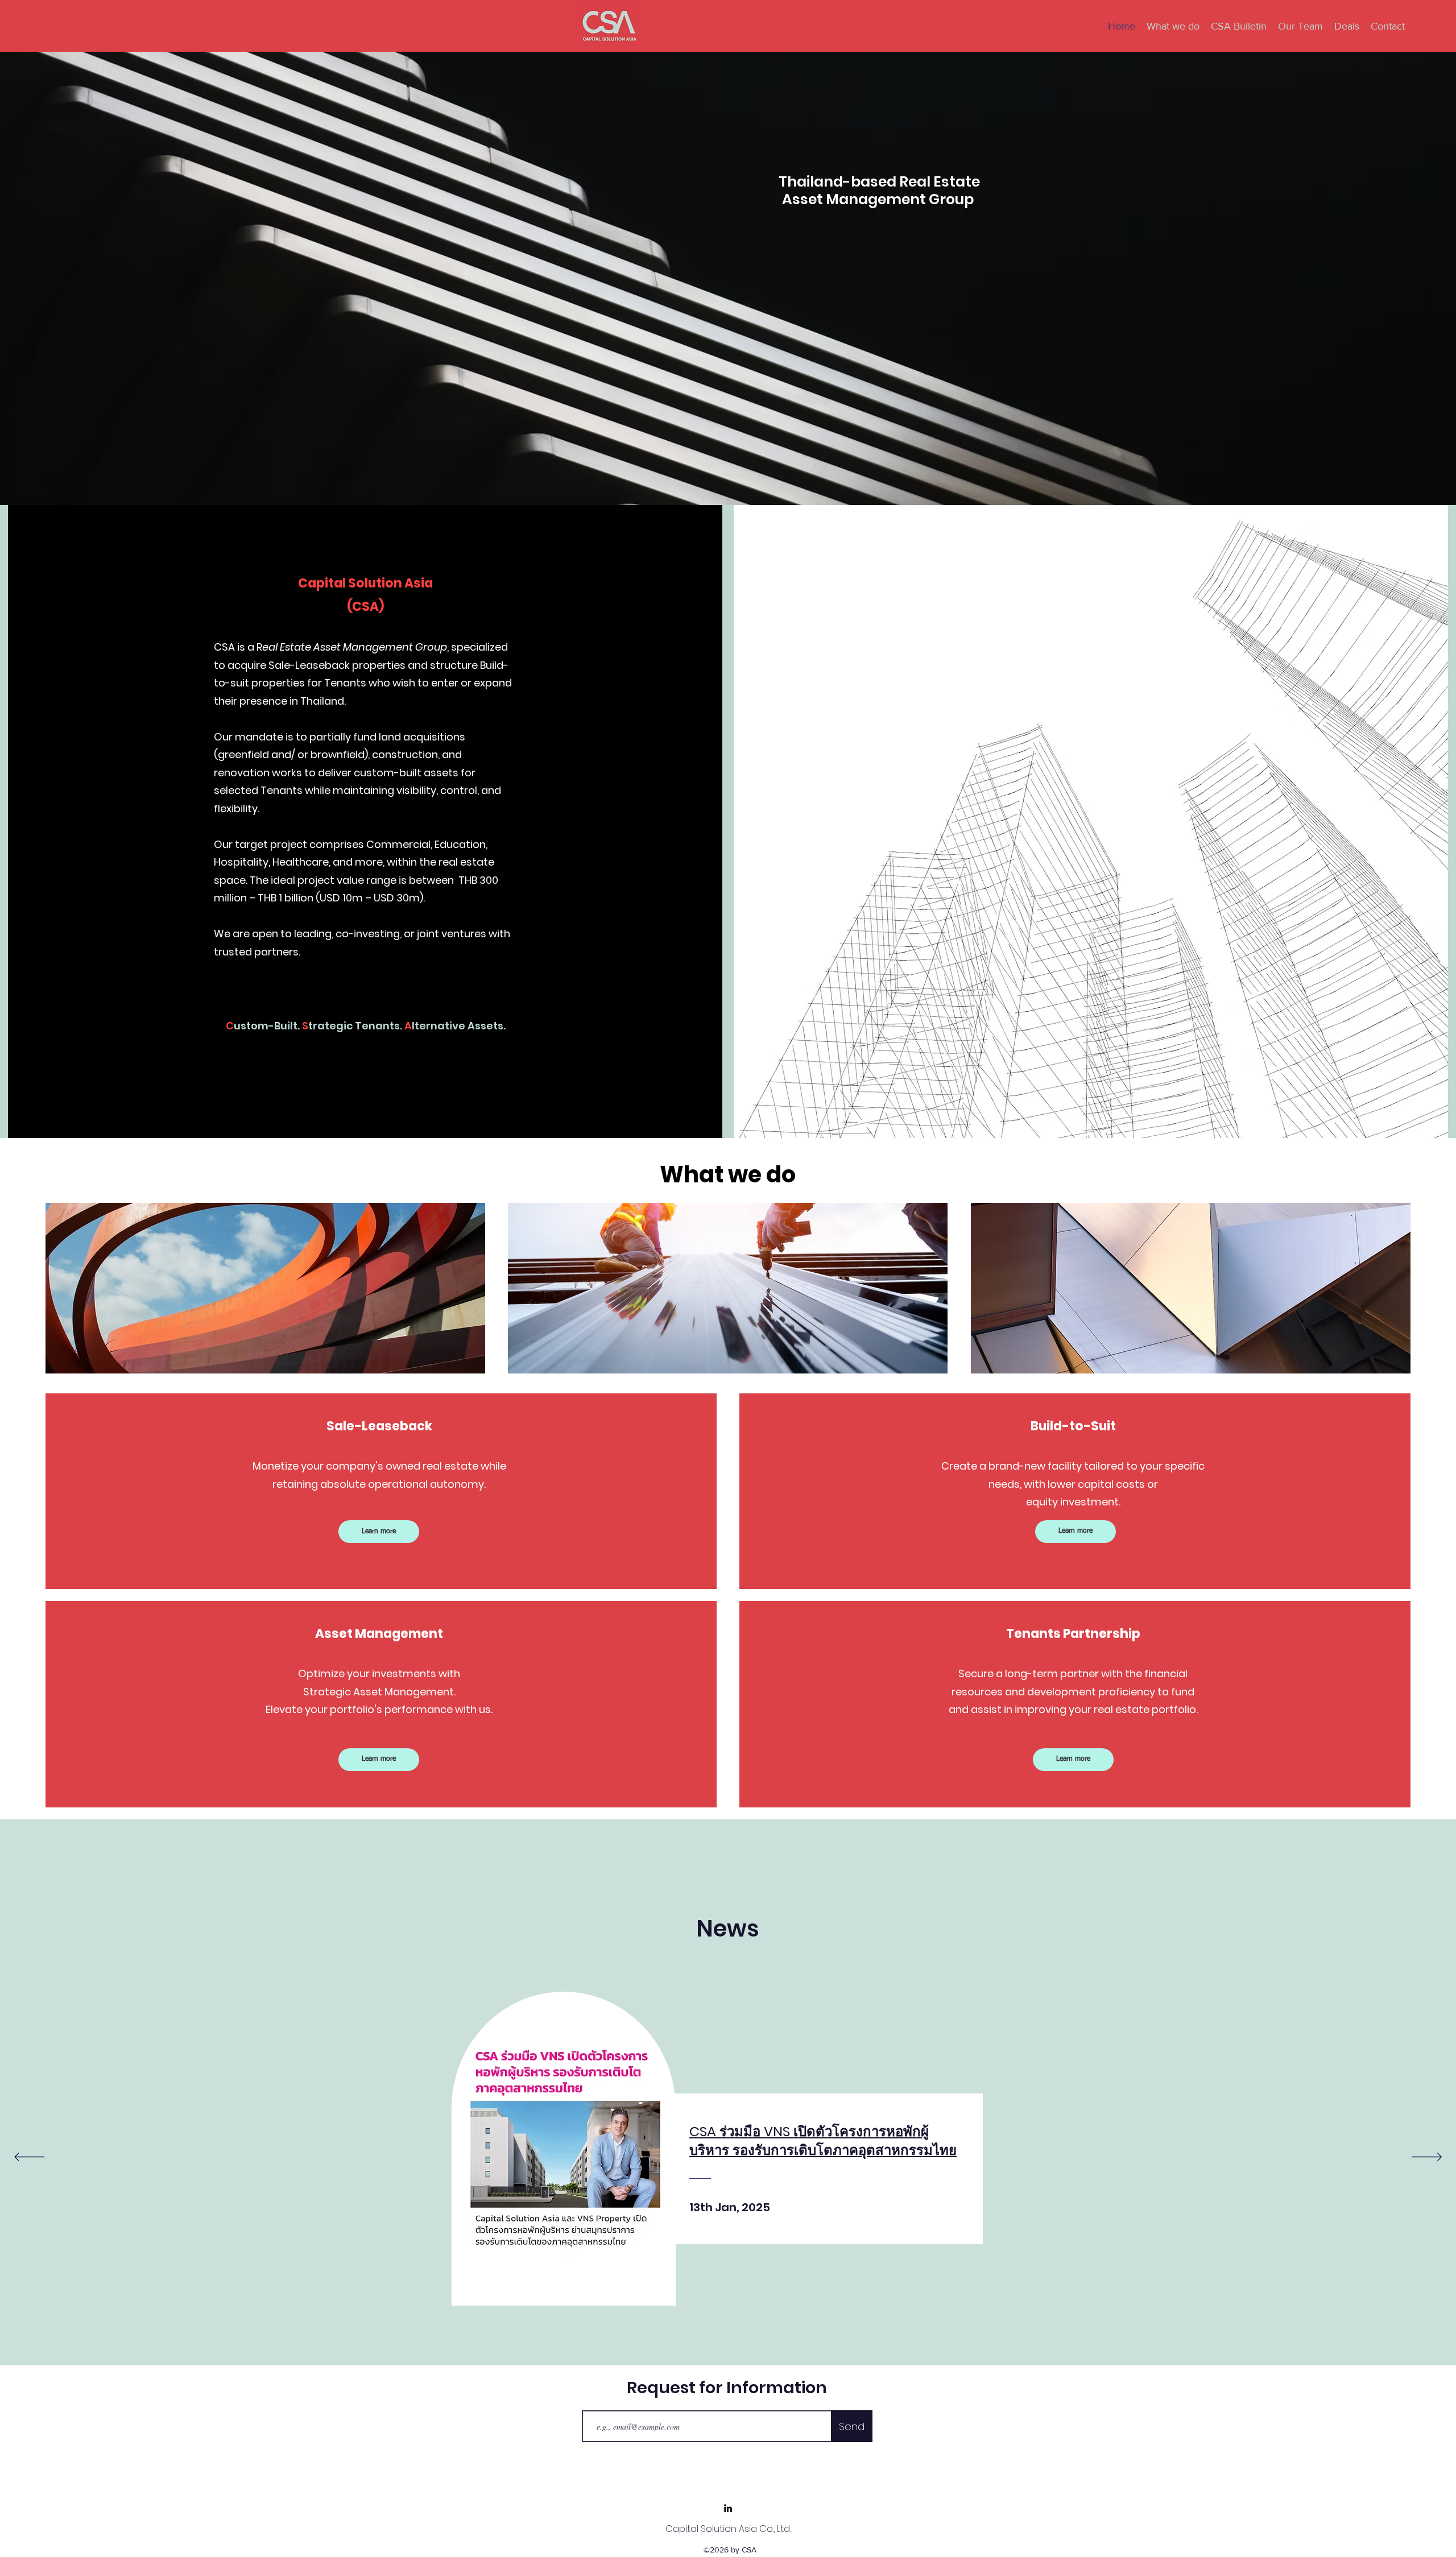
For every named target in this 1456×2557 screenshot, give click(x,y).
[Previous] (29, 2158)
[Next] (1427, 2158)
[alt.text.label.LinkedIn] (728, 2508)
